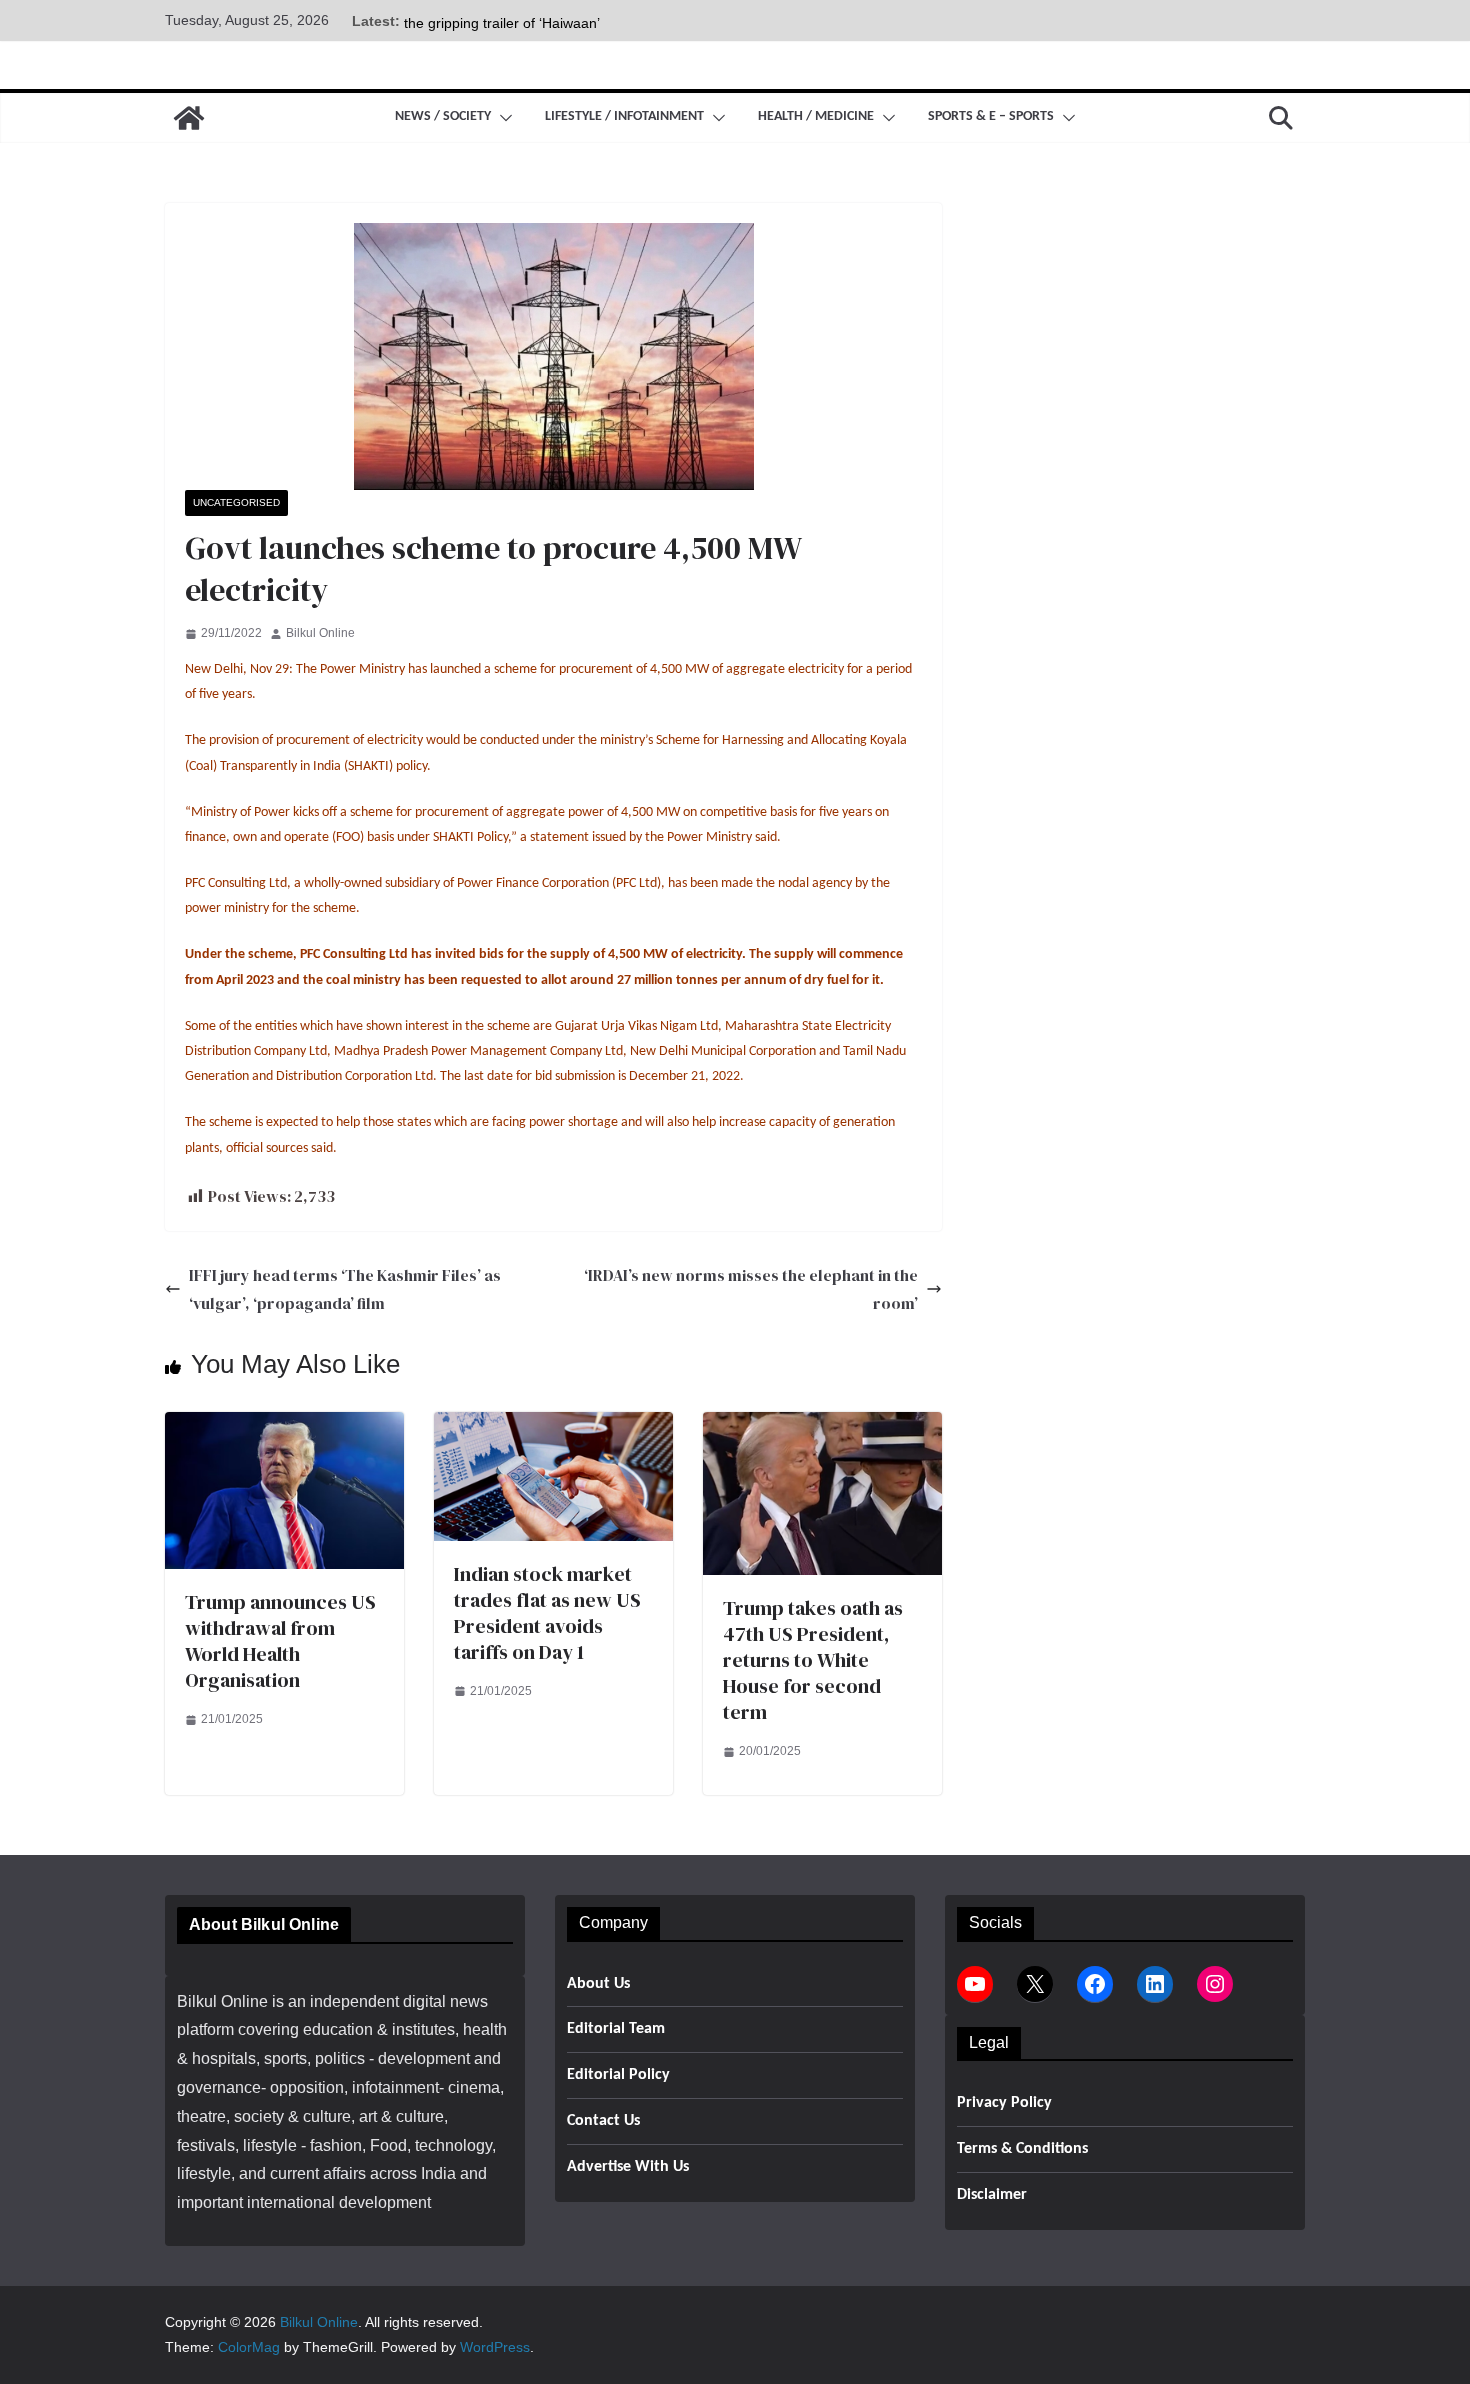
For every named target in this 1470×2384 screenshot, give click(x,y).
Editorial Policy (618, 2075)
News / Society (443, 116)
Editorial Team (616, 2029)
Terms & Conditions (1022, 2149)
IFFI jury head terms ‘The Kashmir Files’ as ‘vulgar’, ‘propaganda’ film (345, 1289)
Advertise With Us (628, 2167)
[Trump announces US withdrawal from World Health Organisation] (284, 1425)
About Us (598, 1984)
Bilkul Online (320, 633)
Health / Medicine (816, 116)
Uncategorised (236, 502)
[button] (502, 118)
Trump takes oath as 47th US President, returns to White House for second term (813, 1660)
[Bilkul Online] (189, 118)
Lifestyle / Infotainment (624, 116)
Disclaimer (992, 2195)
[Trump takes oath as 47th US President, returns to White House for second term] (822, 1425)
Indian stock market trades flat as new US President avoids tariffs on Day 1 (547, 1613)
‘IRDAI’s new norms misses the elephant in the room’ (751, 1289)
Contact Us (603, 2121)
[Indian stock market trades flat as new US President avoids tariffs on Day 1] (553, 1425)
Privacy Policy (1004, 2103)
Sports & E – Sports (991, 116)
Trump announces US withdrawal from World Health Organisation (280, 1641)
